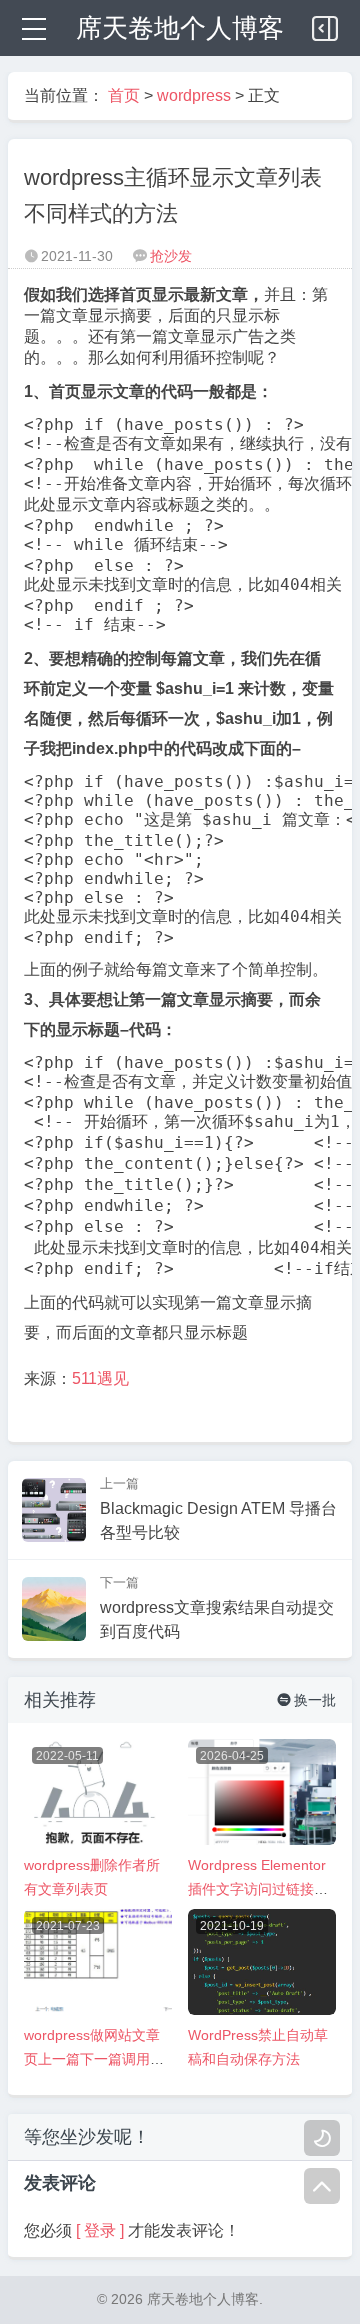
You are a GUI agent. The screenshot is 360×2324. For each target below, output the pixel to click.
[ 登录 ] (100, 2230)
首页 (124, 95)
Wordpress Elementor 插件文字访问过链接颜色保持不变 (258, 1889)
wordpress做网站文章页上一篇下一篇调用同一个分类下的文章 (94, 2059)
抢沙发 (171, 256)
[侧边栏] (326, 24)
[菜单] (32, 28)
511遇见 (100, 1378)
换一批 (306, 1700)
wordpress (194, 95)
